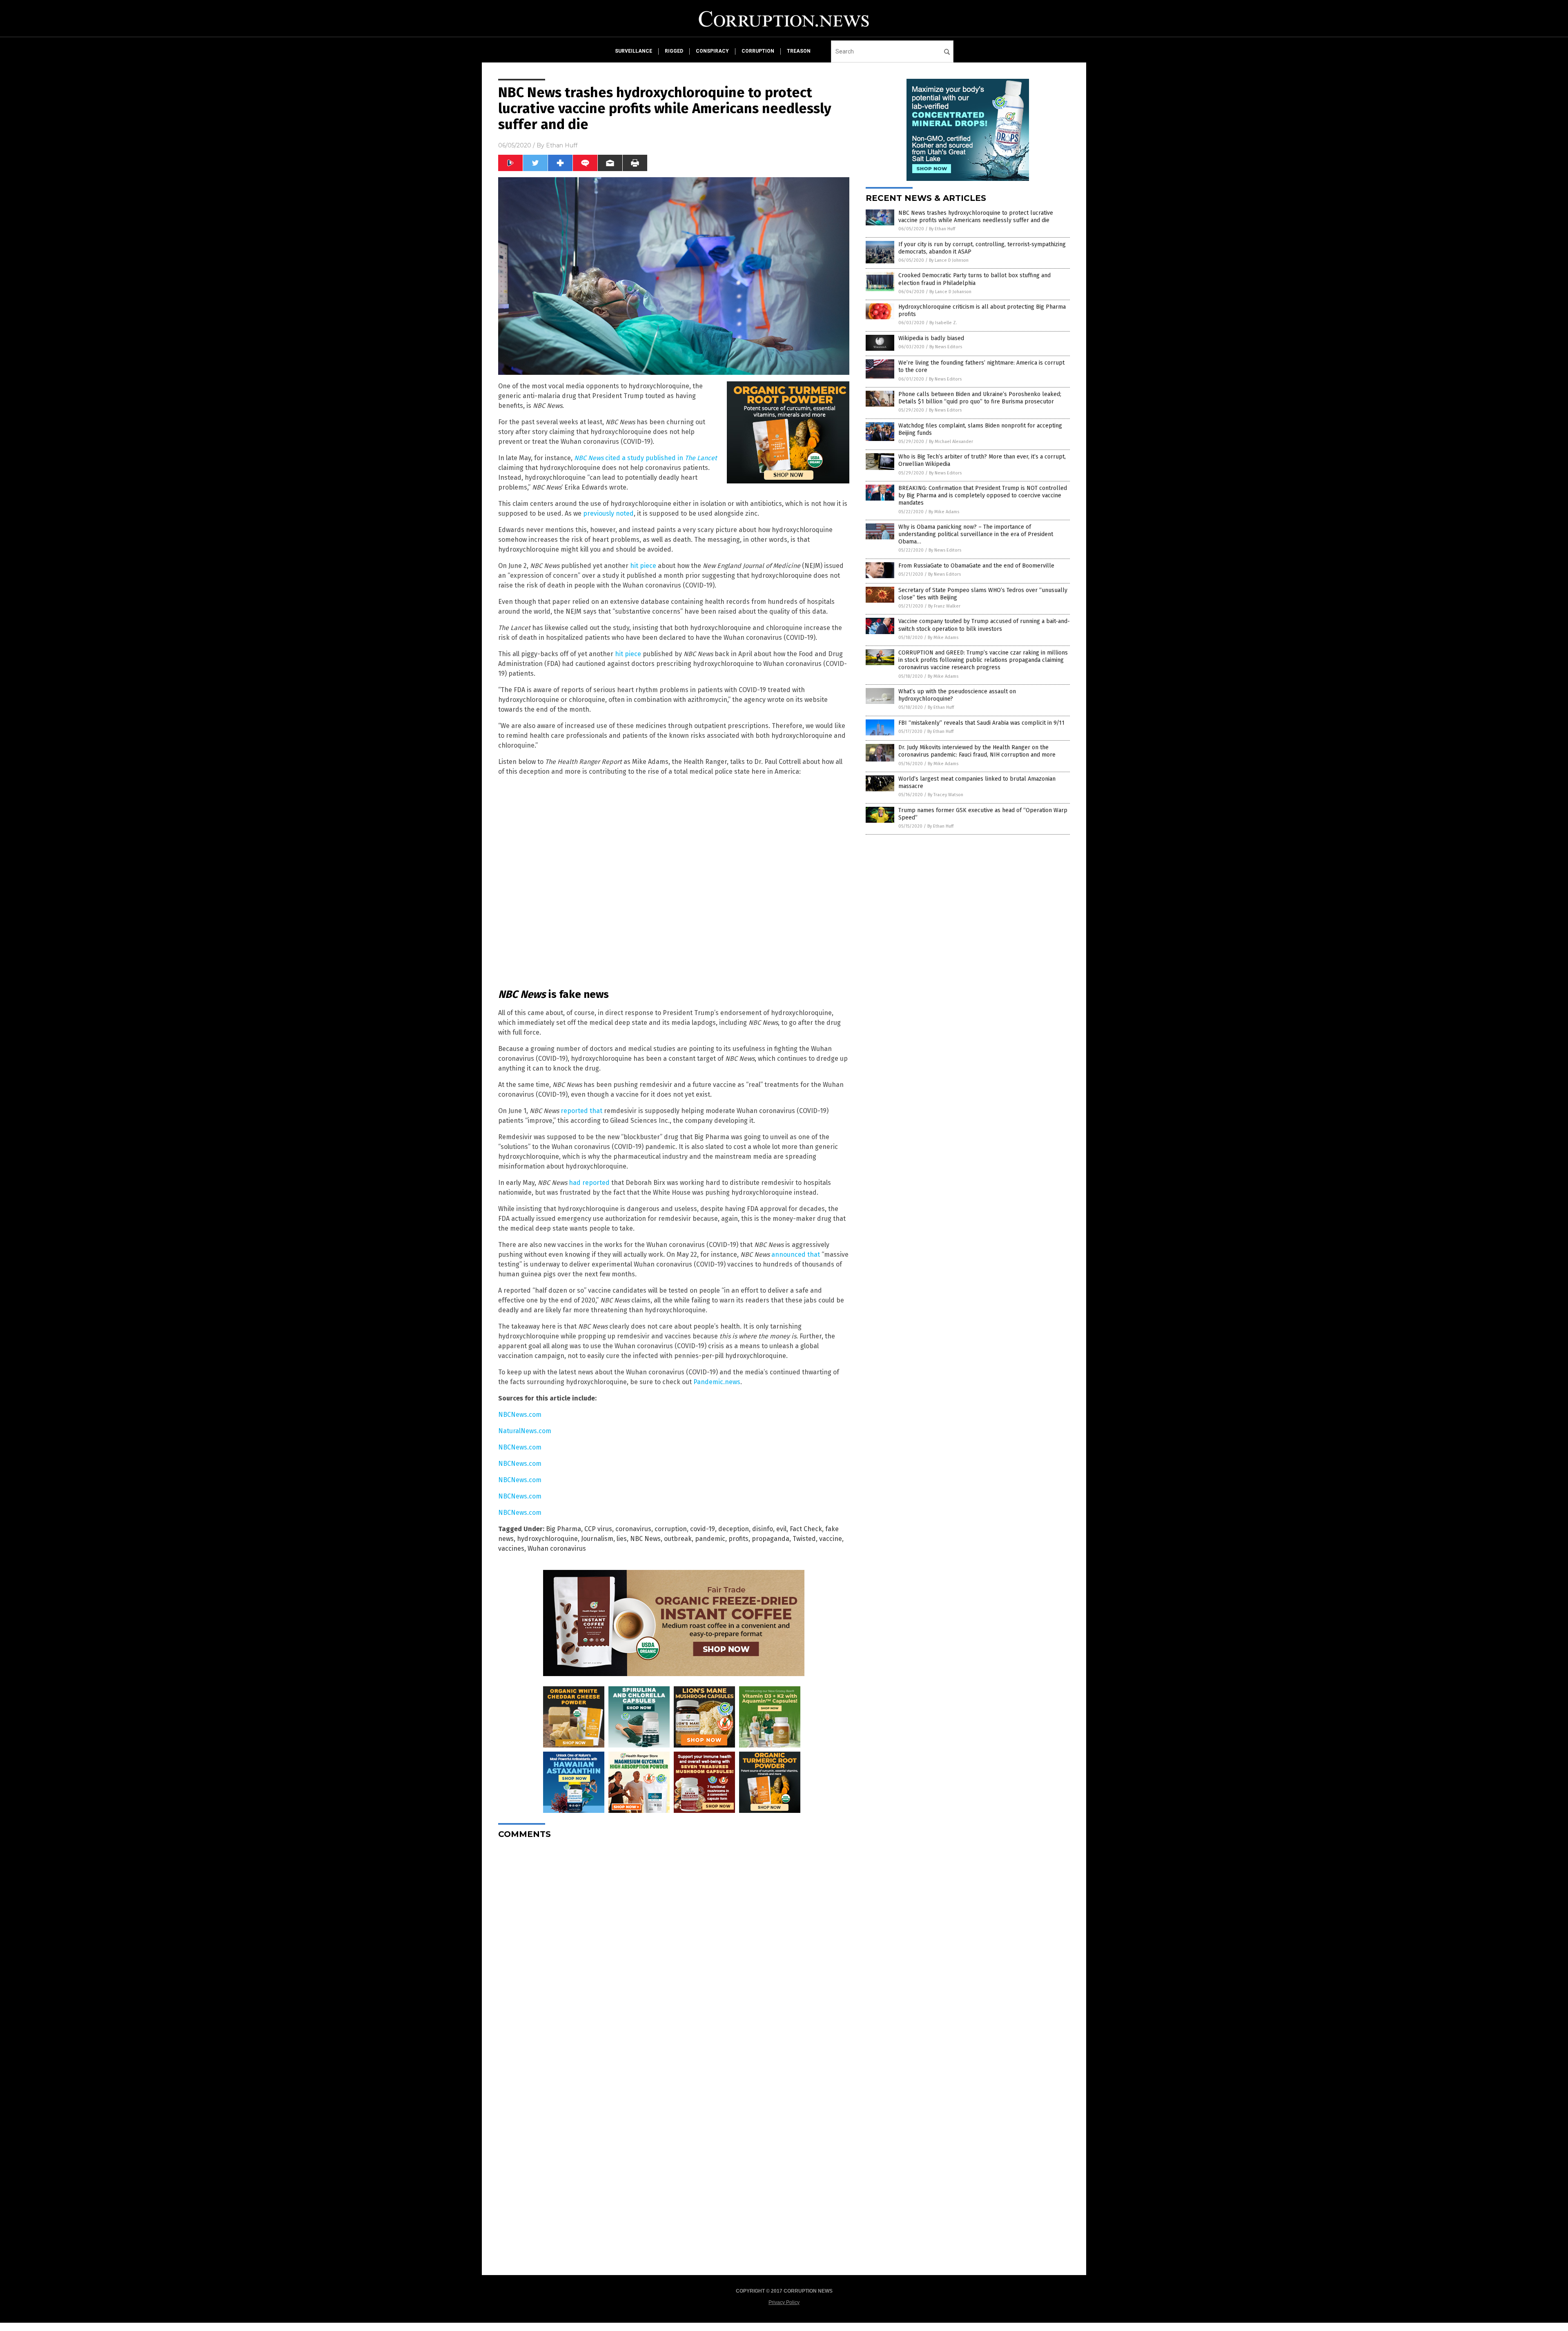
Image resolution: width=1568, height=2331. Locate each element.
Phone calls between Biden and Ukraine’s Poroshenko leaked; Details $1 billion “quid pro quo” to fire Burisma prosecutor (980, 398)
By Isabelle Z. (943, 323)
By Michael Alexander (951, 442)
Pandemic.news (717, 1382)
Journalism (597, 1539)
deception (734, 1529)
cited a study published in (646, 458)
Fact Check (806, 1529)
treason (799, 51)
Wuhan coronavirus (557, 1548)
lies (622, 1539)
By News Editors (946, 347)
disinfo (763, 1529)
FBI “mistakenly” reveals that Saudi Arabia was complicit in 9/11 (981, 723)
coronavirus (633, 1529)
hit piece (643, 566)
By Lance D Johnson (949, 260)
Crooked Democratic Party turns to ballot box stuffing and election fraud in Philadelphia (974, 279)
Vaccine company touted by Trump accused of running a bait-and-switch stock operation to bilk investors (984, 625)
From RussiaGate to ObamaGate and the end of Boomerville (976, 566)
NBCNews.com (520, 1415)
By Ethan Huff (942, 229)
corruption (758, 51)
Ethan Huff (562, 145)
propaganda (771, 1539)
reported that (581, 1111)
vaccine (831, 1539)
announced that (796, 1255)
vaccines (511, 1548)
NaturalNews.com (525, 1431)
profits (738, 1539)
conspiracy (712, 51)
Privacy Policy (784, 2302)
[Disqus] (674, 1948)
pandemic (710, 1539)
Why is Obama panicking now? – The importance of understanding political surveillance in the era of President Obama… (976, 534)
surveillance (634, 51)
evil (781, 1529)
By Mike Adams (944, 512)
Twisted (804, 1539)
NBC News (645, 1539)
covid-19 (703, 1529)
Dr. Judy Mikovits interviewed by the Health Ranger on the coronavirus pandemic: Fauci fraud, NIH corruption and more (977, 751)
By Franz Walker (944, 606)
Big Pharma (563, 1529)
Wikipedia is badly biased (931, 338)
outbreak (678, 1539)
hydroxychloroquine (547, 1539)
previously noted (608, 513)
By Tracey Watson (945, 795)
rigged (674, 51)
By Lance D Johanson (950, 292)
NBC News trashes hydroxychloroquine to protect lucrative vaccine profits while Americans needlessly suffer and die (976, 217)
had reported (589, 1183)
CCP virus (598, 1529)
